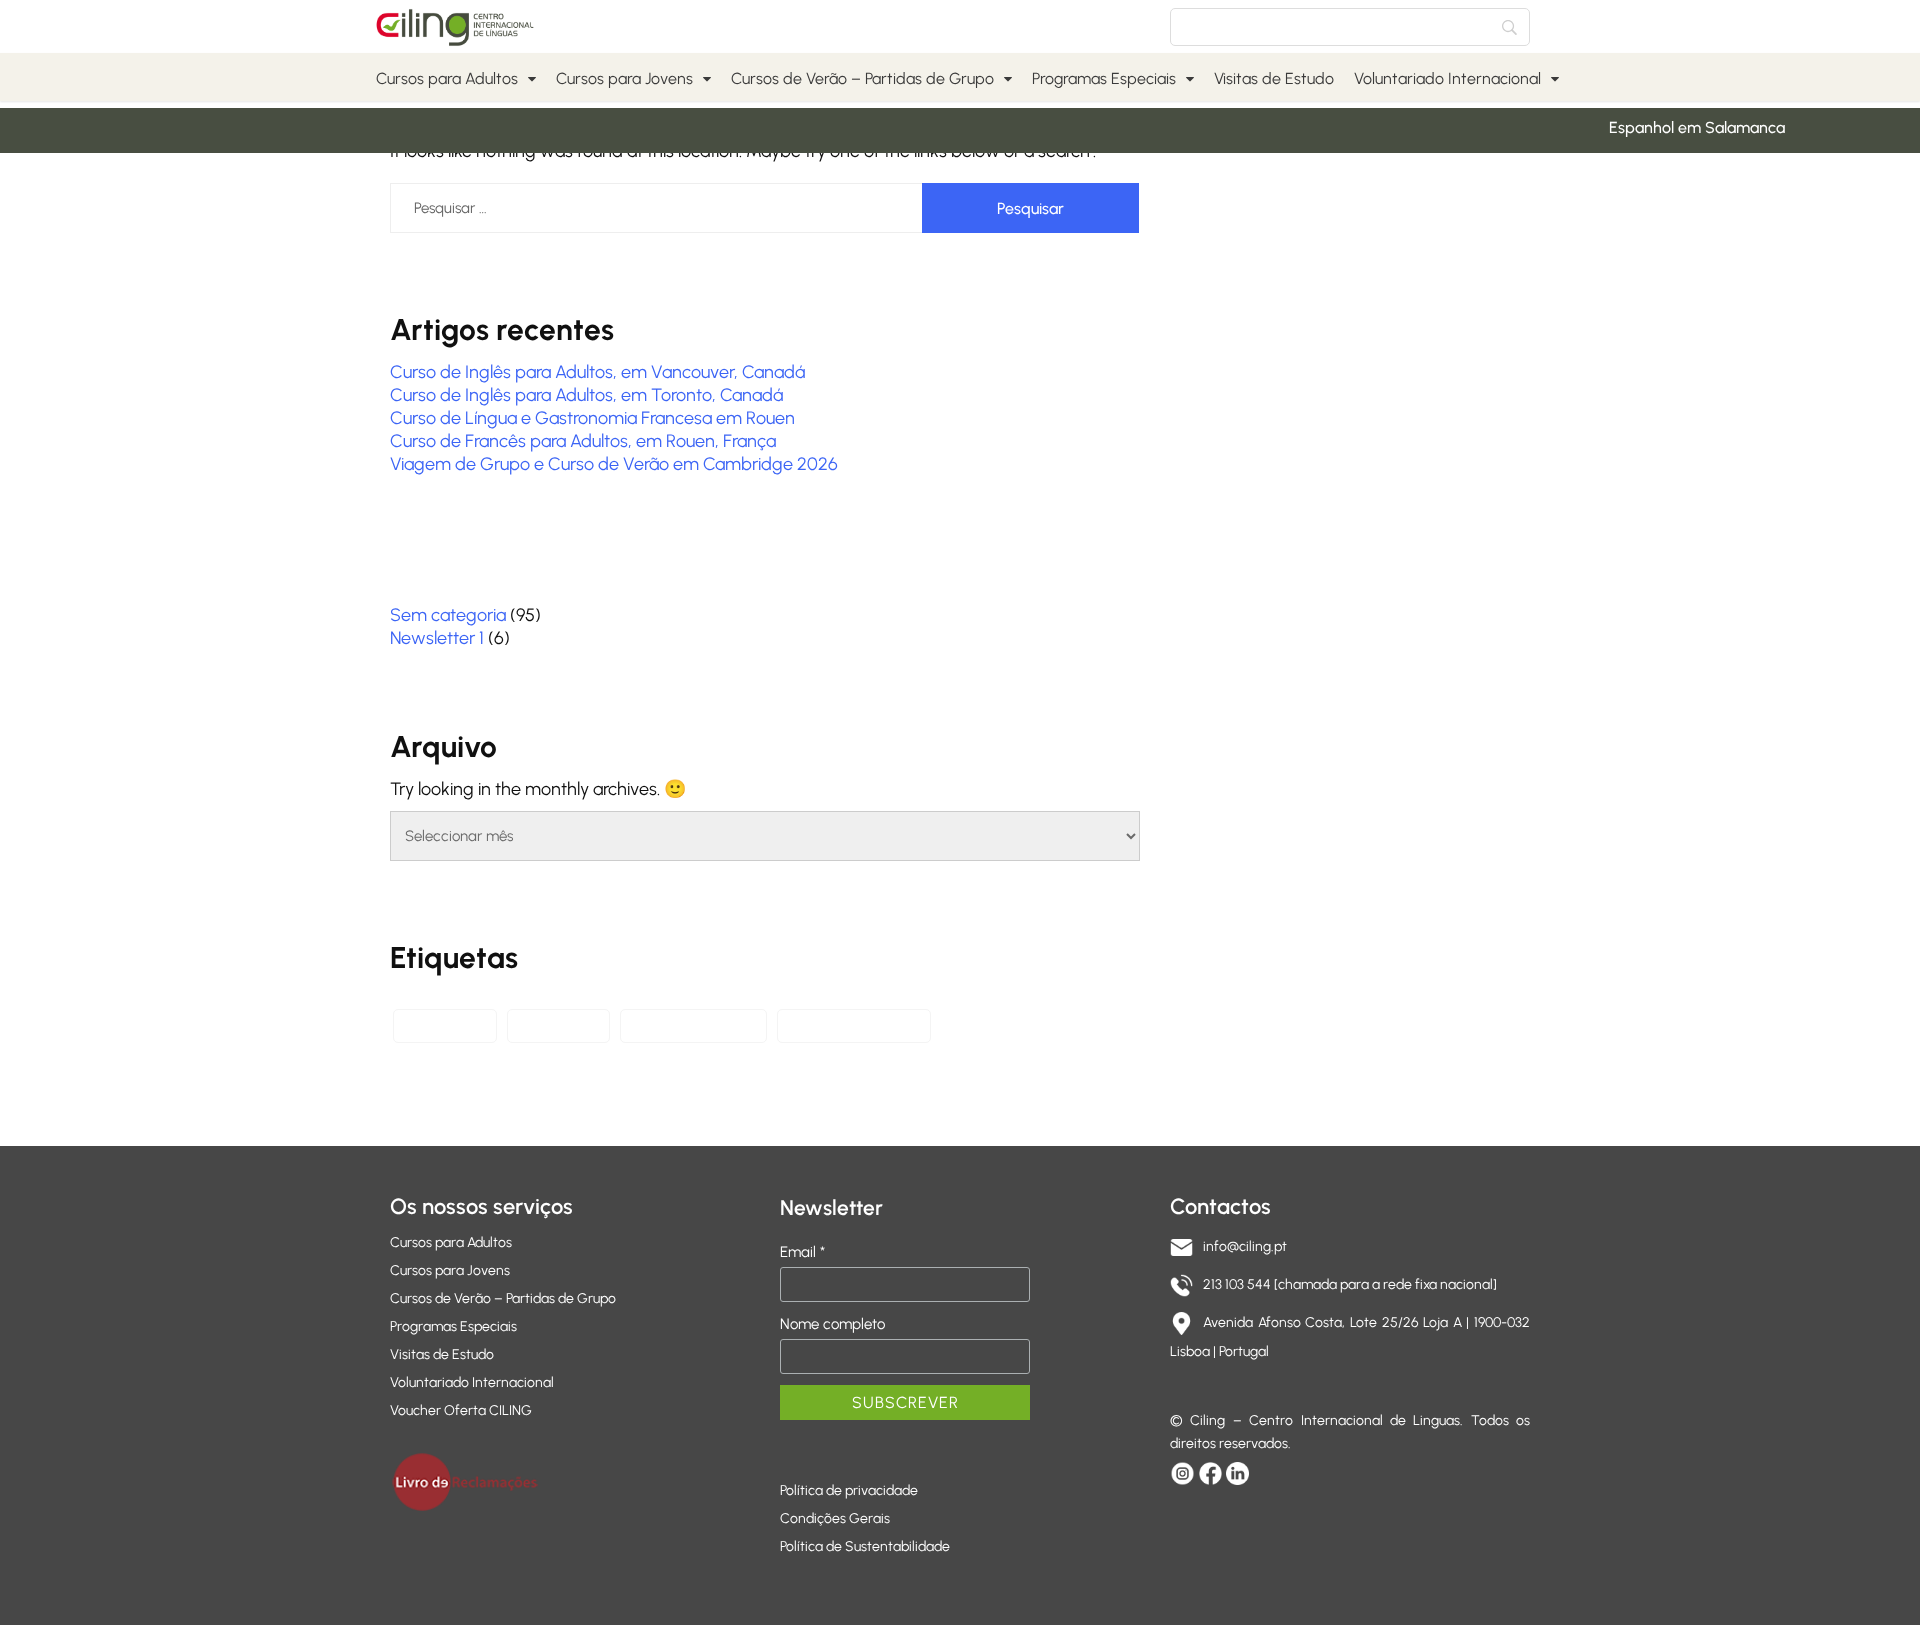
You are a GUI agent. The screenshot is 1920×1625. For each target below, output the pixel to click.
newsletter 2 (445, 1025)
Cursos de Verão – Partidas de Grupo (862, 78)
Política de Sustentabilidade (865, 1546)
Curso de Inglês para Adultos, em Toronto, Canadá (586, 395)
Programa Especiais (693, 1025)
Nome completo (832, 1324)
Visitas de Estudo (1274, 78)
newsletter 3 (558, 1025)
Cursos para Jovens (624, 78)
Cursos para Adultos (447, 78)
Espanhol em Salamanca (1680, 127)
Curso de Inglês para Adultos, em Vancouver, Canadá (597, 372)
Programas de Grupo (854, 1025)
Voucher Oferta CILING (461, 1410)
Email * (802, 1252)
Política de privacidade (849, 1490)
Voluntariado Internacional (1447, 78)
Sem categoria (448, 615)
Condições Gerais (835, 1518)
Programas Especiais (1104, 78)
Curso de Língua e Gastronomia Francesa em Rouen (592, 418)
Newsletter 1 (437, 638)
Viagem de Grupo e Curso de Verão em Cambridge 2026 (614, 464)
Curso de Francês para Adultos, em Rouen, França (583, 441)
